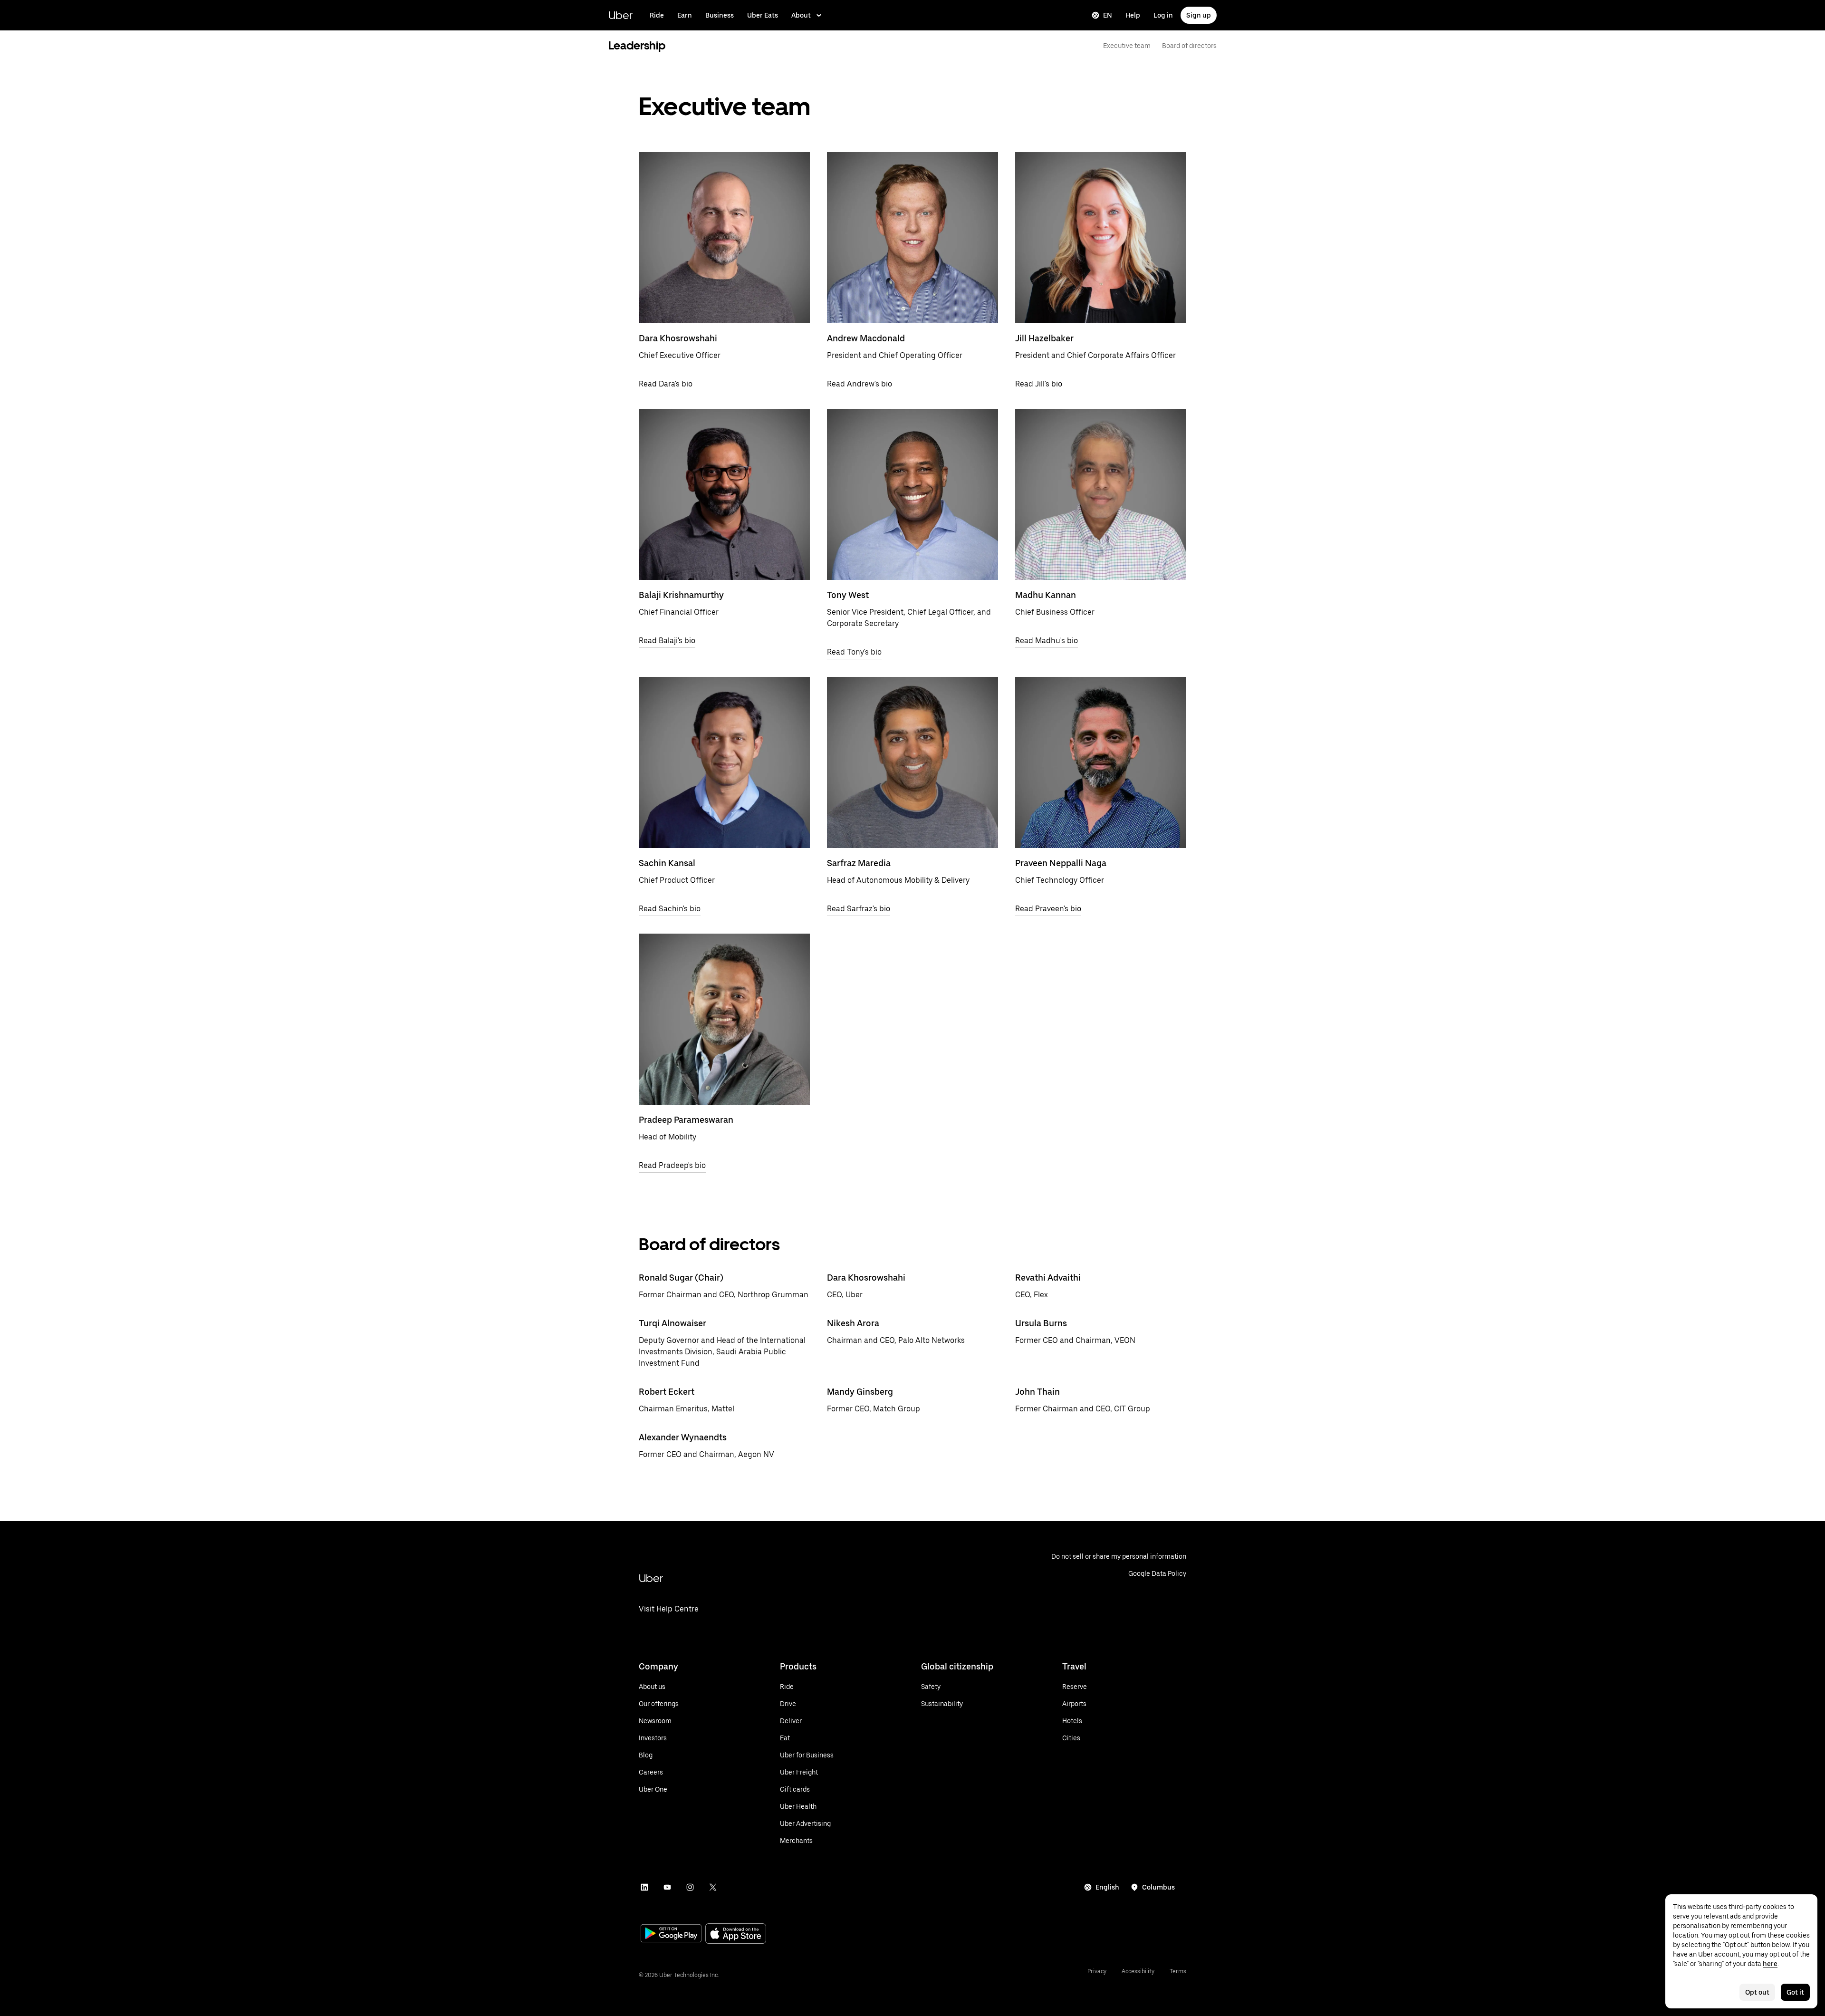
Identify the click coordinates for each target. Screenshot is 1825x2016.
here (1770, 1964)
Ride (657, 15)
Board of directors (1189, 46)
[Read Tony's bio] (912, 494)
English (1107, 1887)
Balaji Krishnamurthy (681, 595)
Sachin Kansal (667, 863)
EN (1108, 15)
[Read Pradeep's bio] (724, 1019)
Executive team (1127, 46)
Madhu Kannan (1046, 595)
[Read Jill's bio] (1101, 238)
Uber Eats (763, 15)
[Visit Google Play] (671, 1934)
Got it (1795, 1992)
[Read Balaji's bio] (724, 494)
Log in (1163, 15)
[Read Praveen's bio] (1101, 762)
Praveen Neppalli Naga (1061, 863)
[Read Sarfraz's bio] (912, 762)
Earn (685, 15)
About (801, 15)
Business (720, 15)
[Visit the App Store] (736, 1934)
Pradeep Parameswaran (686, 1120)
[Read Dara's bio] (724, 238)
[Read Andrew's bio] (912, 238)
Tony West (848, 595)
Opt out (1757, 1992)
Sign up (1199, 15)
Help (1133, 15)
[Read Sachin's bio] (724, 762)
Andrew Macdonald (866, 338)
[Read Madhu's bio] (1101, 494)
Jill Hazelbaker (1044, 338)
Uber (620, 15)
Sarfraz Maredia (859, 863)
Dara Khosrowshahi (678, 338)
